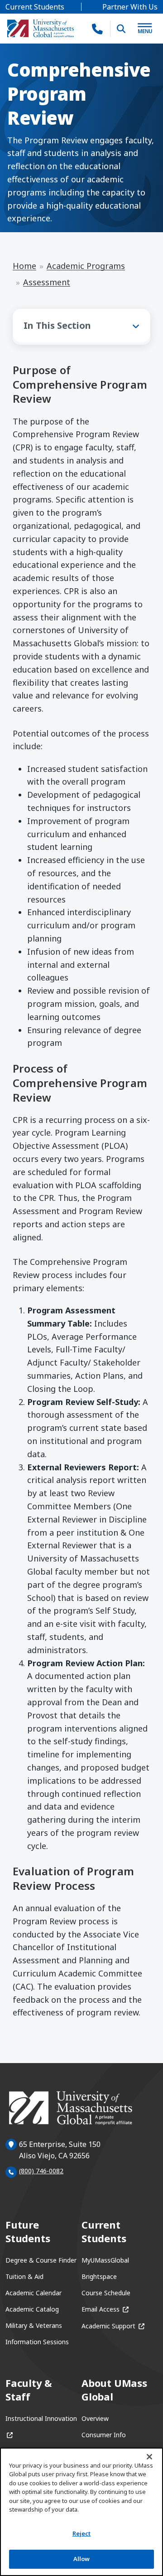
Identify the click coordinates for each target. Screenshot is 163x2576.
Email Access (105, 2309)
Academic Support (113, 2326)
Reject (82, 2533)
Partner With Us (130, 7)
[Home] (41, 29)
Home (24, 266)
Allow (82, 2559)
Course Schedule (106, 2293)
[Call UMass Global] (98, 29)
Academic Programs (86, 266)
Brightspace (99, 2276)
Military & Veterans (34, 2325)
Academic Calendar (34, 2293)
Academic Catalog (32, 2309)
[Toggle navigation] (145, 29)
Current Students (35, 7)
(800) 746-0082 (41, 2171)
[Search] (121, 29)
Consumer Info (104, 2435)
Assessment (47, 282)
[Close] (149, 2457)
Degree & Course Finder (41, 2260)
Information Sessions (37, 2342)
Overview (95, 2418)
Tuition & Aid (24, 2276)
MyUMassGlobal (105, 2260)
